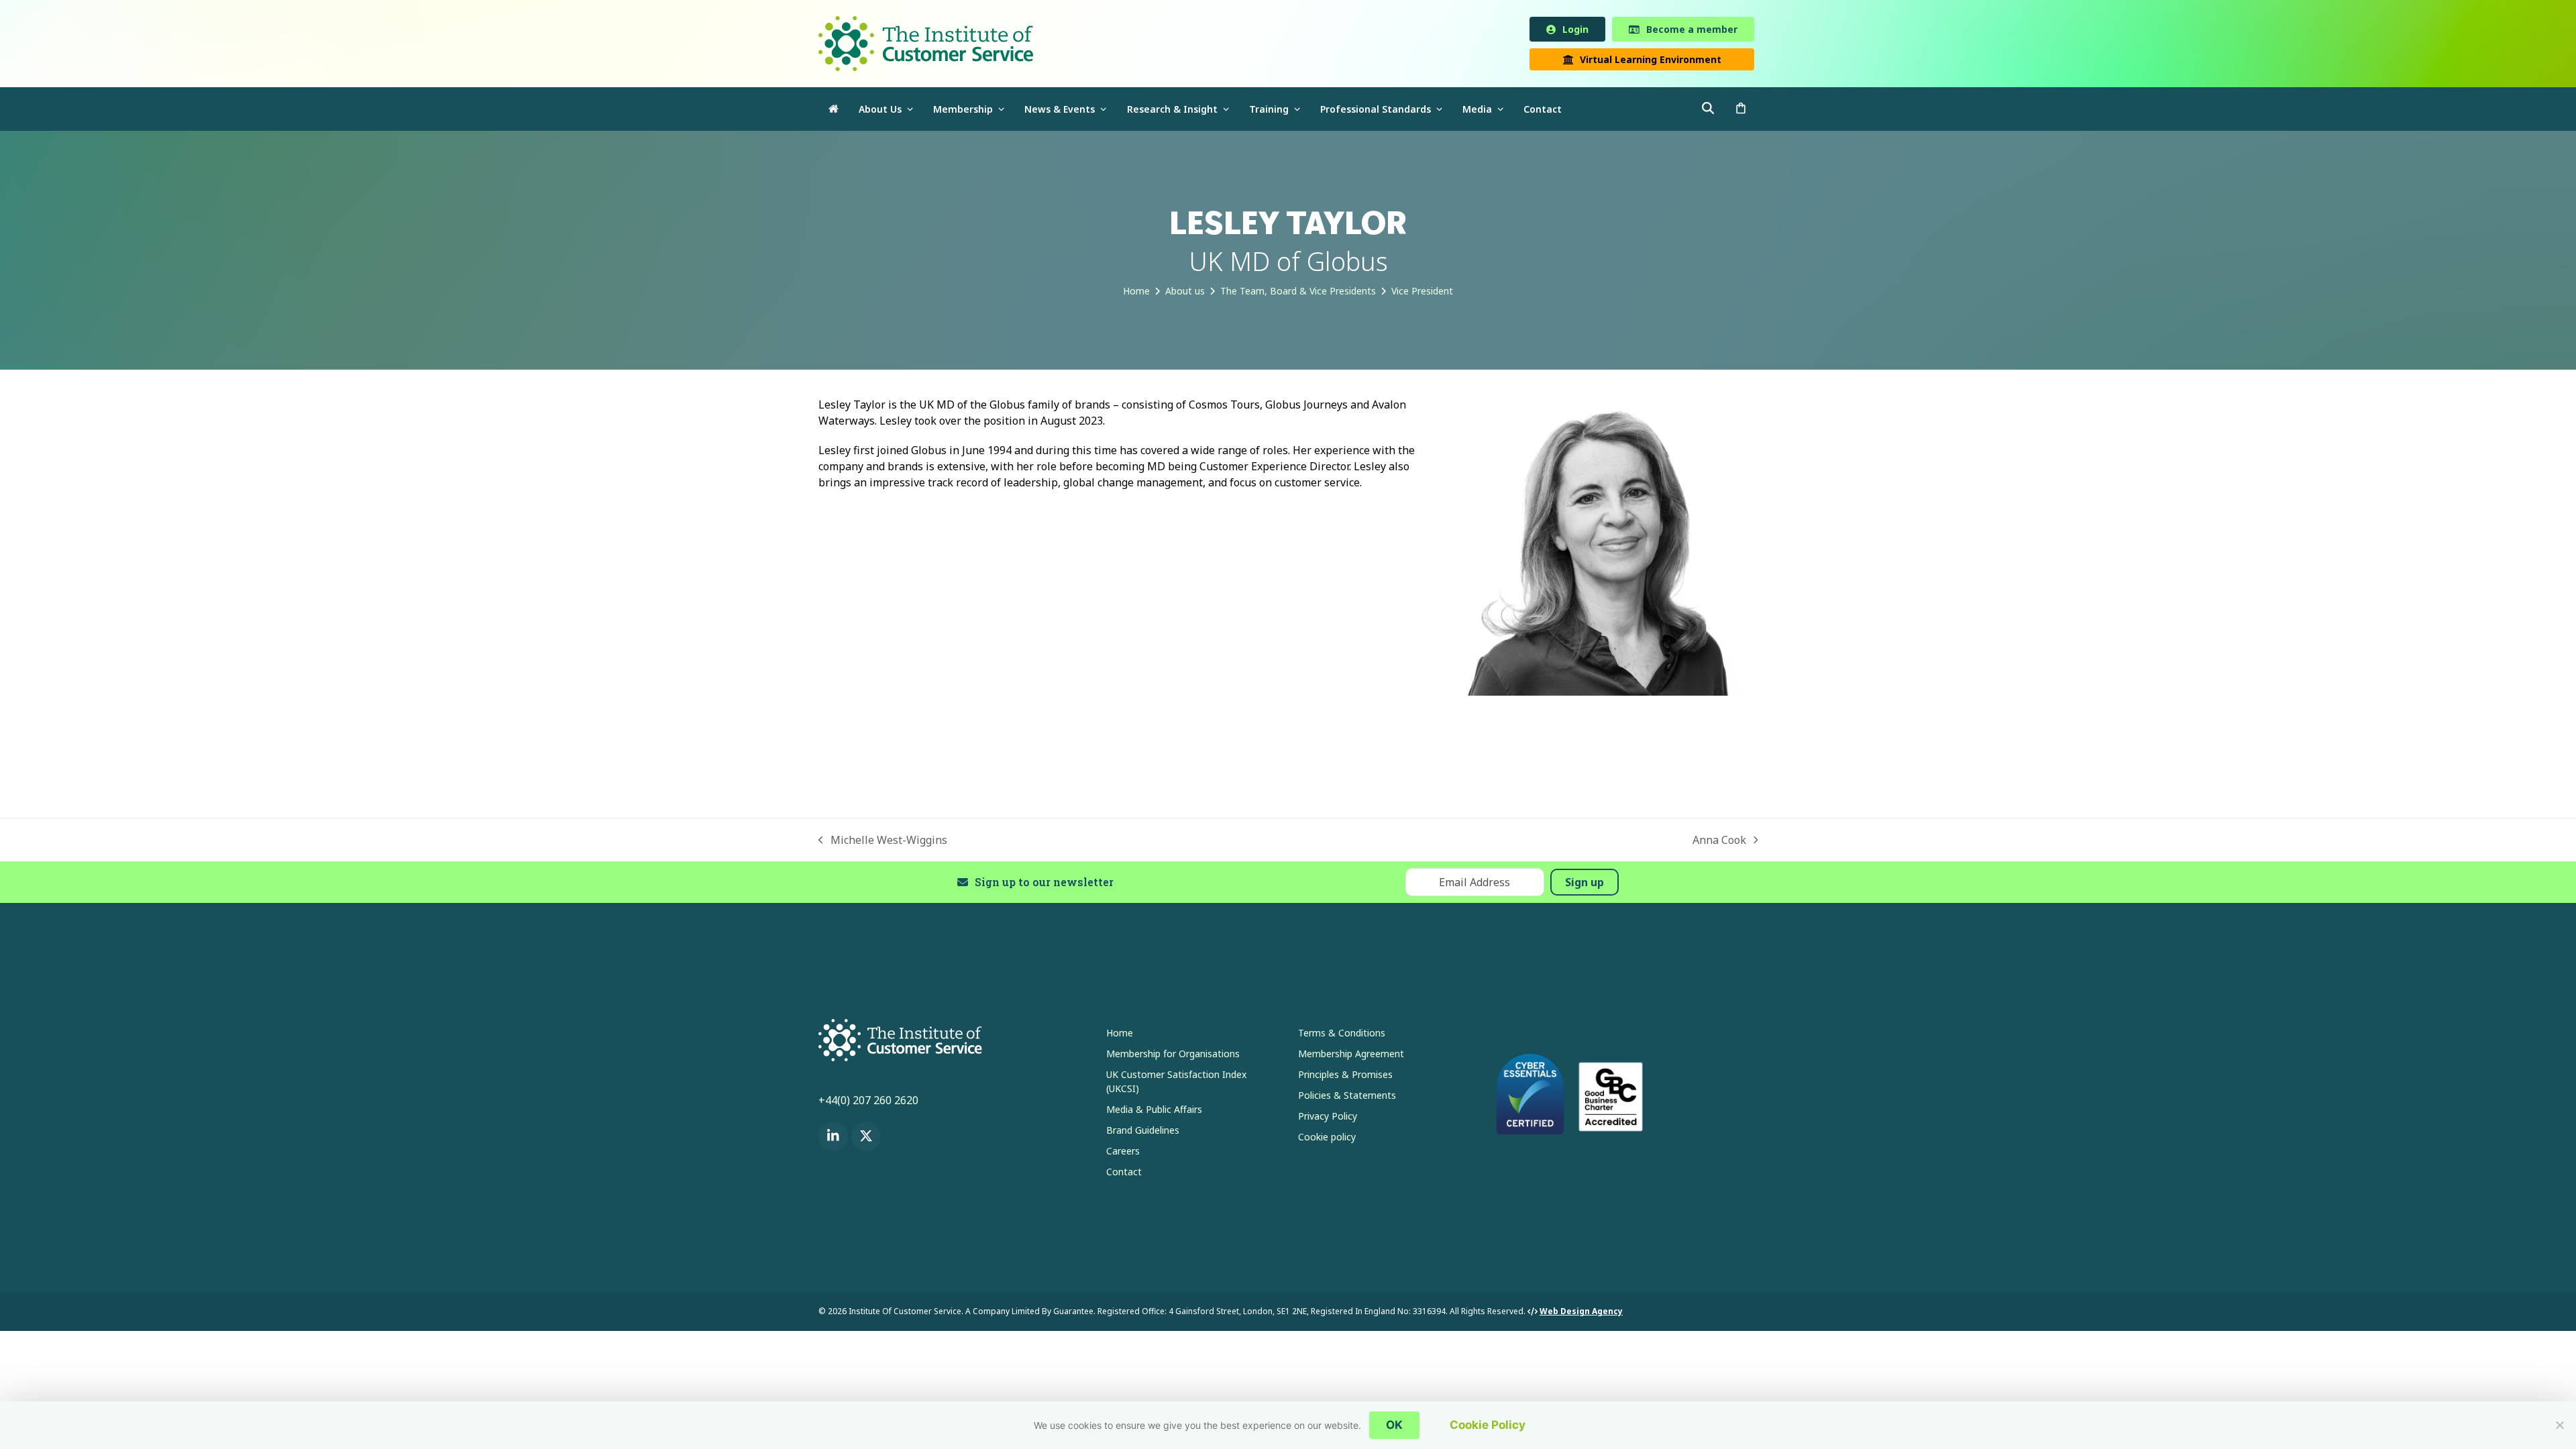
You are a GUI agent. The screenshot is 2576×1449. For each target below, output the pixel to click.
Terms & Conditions (1342, 1035)
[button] (1741, 112)
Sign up (1585, 885)
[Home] (834, 112)
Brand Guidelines (1143, 1133)
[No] (2559, 1425)
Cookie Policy (1488, 1425)
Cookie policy (1327, 1139)
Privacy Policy (1328, 1119)
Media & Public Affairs (1154, 1112)
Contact (1124, 1174)
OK (1394, 1425)
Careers (1123, 1153)
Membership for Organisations (1173, 1056)
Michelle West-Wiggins (883, 843)
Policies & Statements (1347, 1098)
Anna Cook (1719, 843)
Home (1120, 1035)
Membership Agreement (1351, 1056)
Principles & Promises (1345, 1077)
